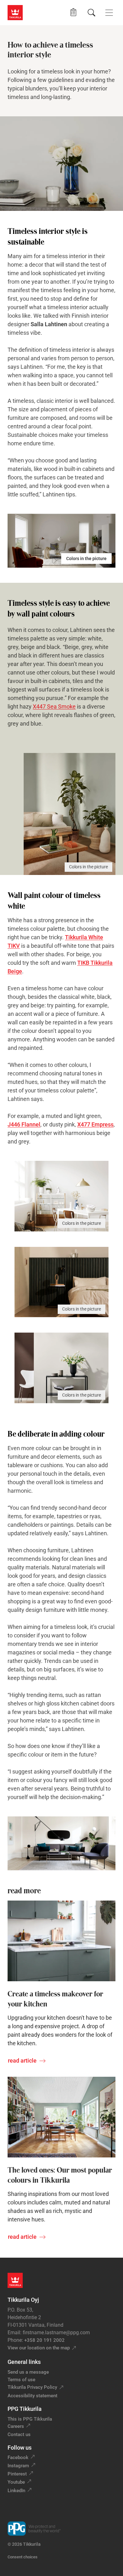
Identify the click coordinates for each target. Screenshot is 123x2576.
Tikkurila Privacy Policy (32, 2387)
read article (22, 2061)
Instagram (18, 2466)
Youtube (16, 2482)
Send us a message (28, 2372)
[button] (73, 12)
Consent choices (23, 2557)
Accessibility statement (32, 2396)
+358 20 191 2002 (44, 2340)
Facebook (18, 2457)
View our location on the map (39, 2348)
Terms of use (21, 2380)
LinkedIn (16, 2491)
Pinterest (17, 2474)
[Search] (91, 13)
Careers (16, 2426)
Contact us (19, 2434)
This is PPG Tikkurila (30, 2419)
